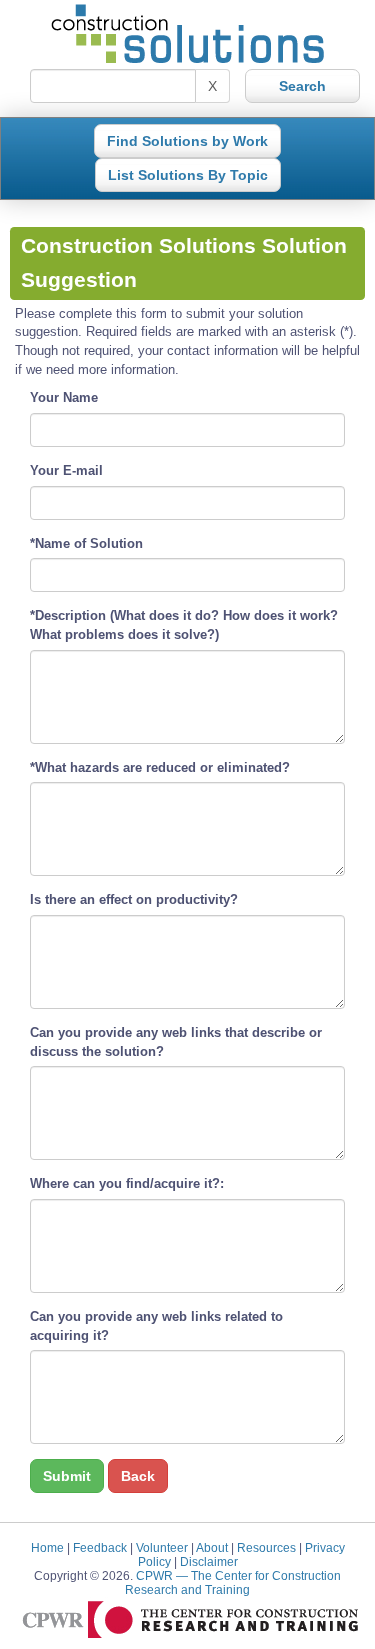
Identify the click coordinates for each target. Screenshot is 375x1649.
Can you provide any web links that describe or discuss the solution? (176, 1042)
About (212, 1547)
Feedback (100, 1547)
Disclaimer (209, 1561)
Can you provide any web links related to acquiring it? (156, 1326)
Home (47, 1547)
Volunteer (162, 1547)
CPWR (233, 1582)
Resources (266, 1547)
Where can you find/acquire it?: (127, 1183)
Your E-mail (66, 470)
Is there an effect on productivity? (134, 899)
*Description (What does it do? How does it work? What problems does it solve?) (184, 625)
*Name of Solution (86, 543)
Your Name (64, 397)
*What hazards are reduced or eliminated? (160, 767)
